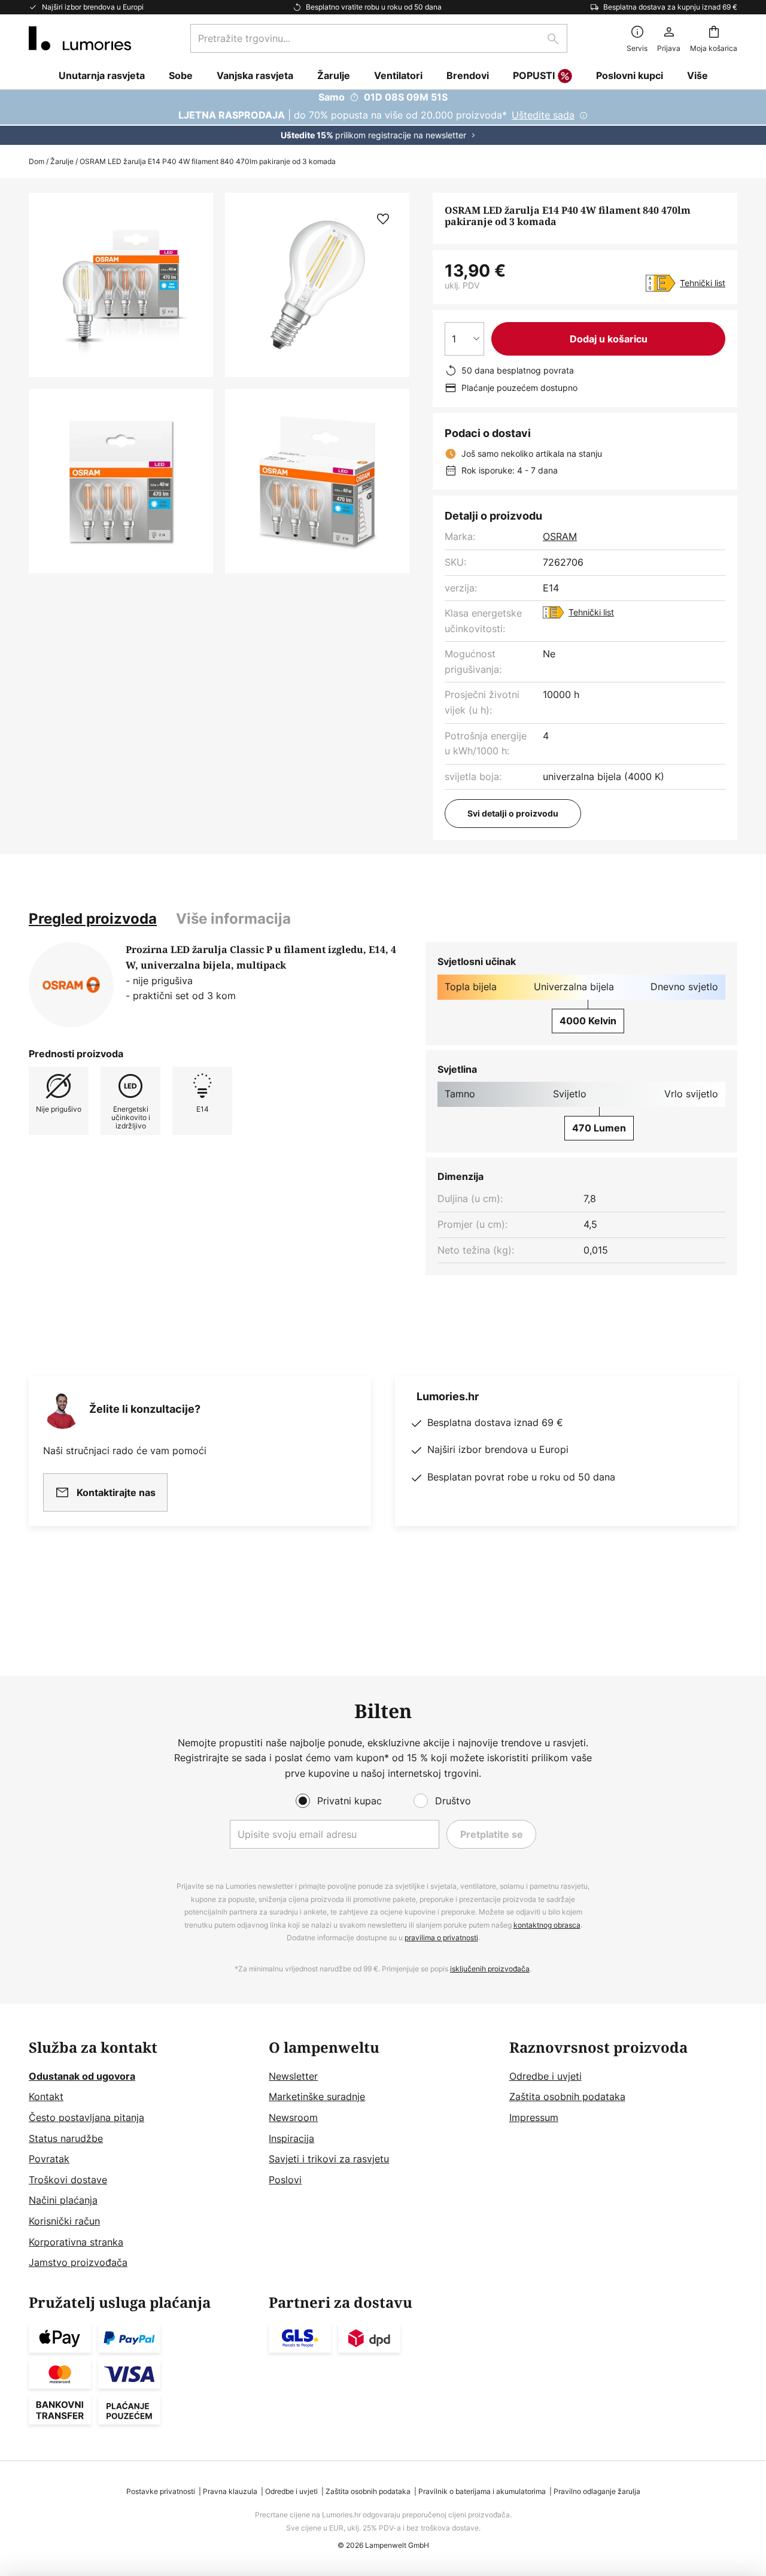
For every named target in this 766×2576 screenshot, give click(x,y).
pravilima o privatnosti (441, 1938)
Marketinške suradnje (317, 2096)
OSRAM (560, 536)
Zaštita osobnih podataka (567, 2096)
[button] (121, 481)
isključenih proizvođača (490, 1969)
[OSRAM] (71, 985)
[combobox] (379, 38)
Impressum (534, 2117)
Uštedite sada (543, 115)
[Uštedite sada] (383, 117)
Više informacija (233, 919)
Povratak (49, 2159)
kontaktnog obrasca (547, 1925)
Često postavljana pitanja (86, 2117)
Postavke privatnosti (161, 2491)
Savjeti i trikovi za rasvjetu (329, 2159)
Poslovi (285, 2180)
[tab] (93, 919)
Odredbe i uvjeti (545, 2076)
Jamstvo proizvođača (78, 2262)
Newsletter (293, 2076)
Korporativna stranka (76, 2242)
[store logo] (80, 38)
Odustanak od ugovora (82, 2076)
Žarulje (62, 161)
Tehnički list (703, 283)
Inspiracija (291, 2138)
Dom (37, 161)
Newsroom (293, 2117)
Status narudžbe (66, 2138)
